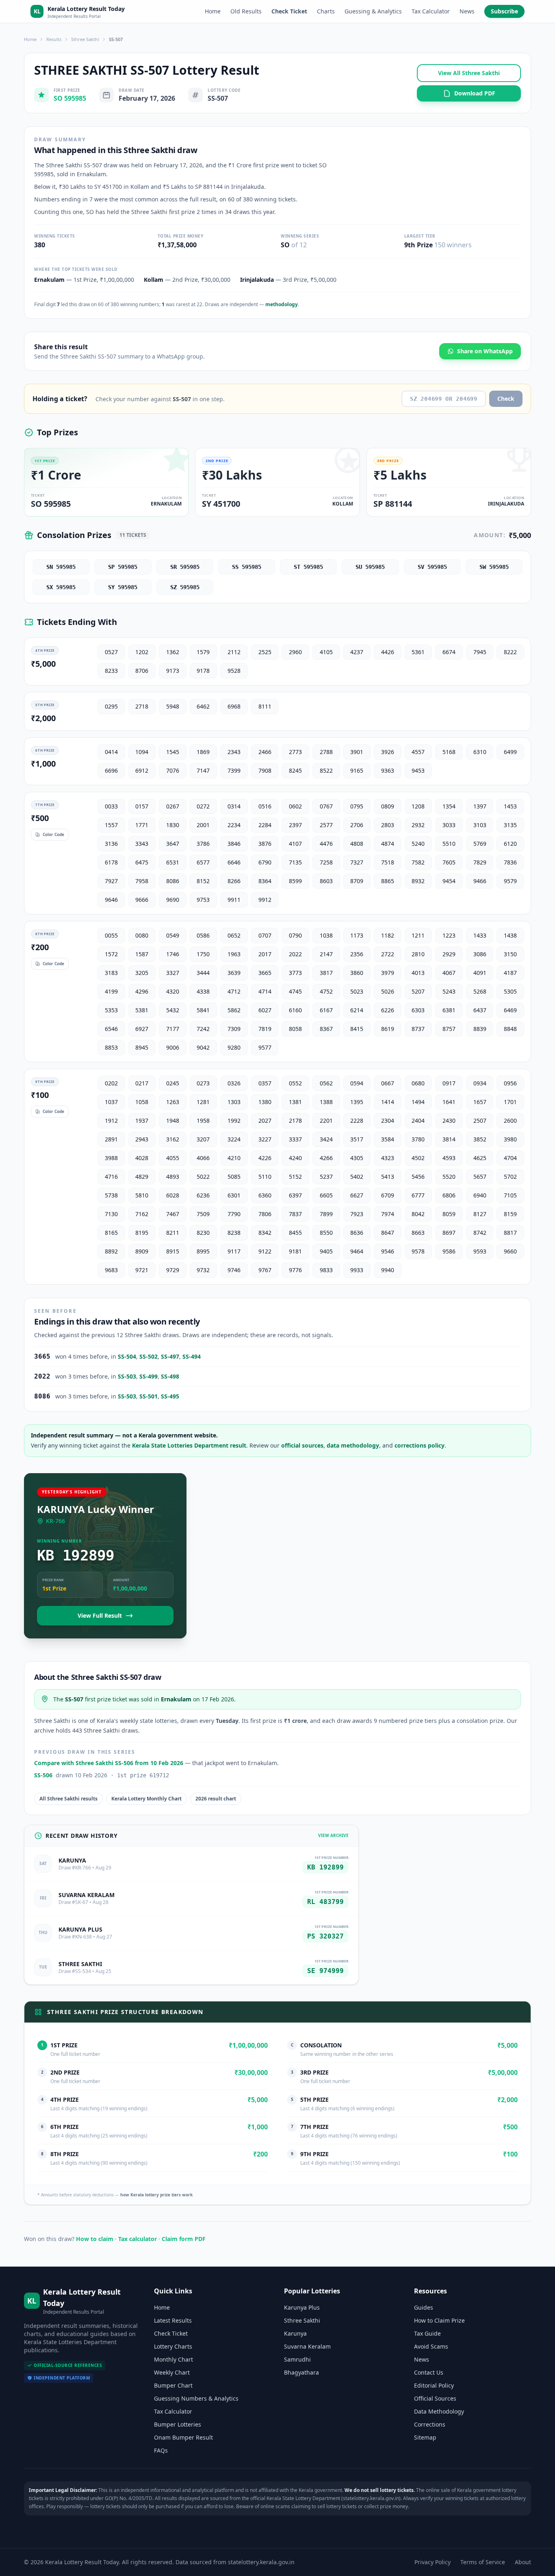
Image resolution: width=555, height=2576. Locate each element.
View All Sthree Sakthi (469, 73)
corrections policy (420, 1445)
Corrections (430, 2424)
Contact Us (429, 2372)
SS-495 (170, 1396)
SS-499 (149, 1376)
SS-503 (127, 1376)
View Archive (333, 1835)
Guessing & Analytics (373, 11)
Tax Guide (427, 2333)
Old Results (246, 11)
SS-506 (43, 1775)
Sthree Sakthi (85, 39)
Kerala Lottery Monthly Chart (146, 1799)
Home (213, 11)
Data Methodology (439, 2411)
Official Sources (435, 2398)
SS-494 (192, 1356)
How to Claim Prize (439, 2320)
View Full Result (100, 1615)
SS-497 (170, 1356)
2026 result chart (216, 1799)
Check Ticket (289, 11)
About (523, 2562)
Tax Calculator (431, 11)
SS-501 (149, 1396)
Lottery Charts (173, 2346)
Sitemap (425, 2437)
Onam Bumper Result (183, 2437)
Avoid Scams (431, 2346)
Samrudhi (297, 2359)
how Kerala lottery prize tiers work (156, 2195)
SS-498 (170, 1376)
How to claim (95, 2239)
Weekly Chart (172, 2372)
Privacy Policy (433, 2562)
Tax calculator (138, 2239)
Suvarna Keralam (307, 2346)
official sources (302, 1445)
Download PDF (475, 93)
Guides (424, 2307)
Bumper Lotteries (178, 2424)
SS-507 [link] (116, 39)
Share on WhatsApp (485, 351)
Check (506, 399)
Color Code (53, 834)
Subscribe (504, 11)
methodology (282, 304)
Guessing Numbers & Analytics (196, 2398)
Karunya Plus (302, 2307)
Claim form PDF (184, 2239)
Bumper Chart (173, 2385)
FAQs (161, 2450)
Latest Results (173, 2320)
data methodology (353, 1445)
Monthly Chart (173, 2359)
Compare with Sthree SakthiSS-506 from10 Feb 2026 (109, 1763)
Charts (326, 11)
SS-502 (149, 1356)
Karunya (295, 2333)
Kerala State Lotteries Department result (189, 1445)
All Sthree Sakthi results (68, 1799)
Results (54, 39)
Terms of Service (483, 2562)
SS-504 (127, 1356)
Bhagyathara (301, 2372)
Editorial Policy (434, 2385)
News (467, 11)
